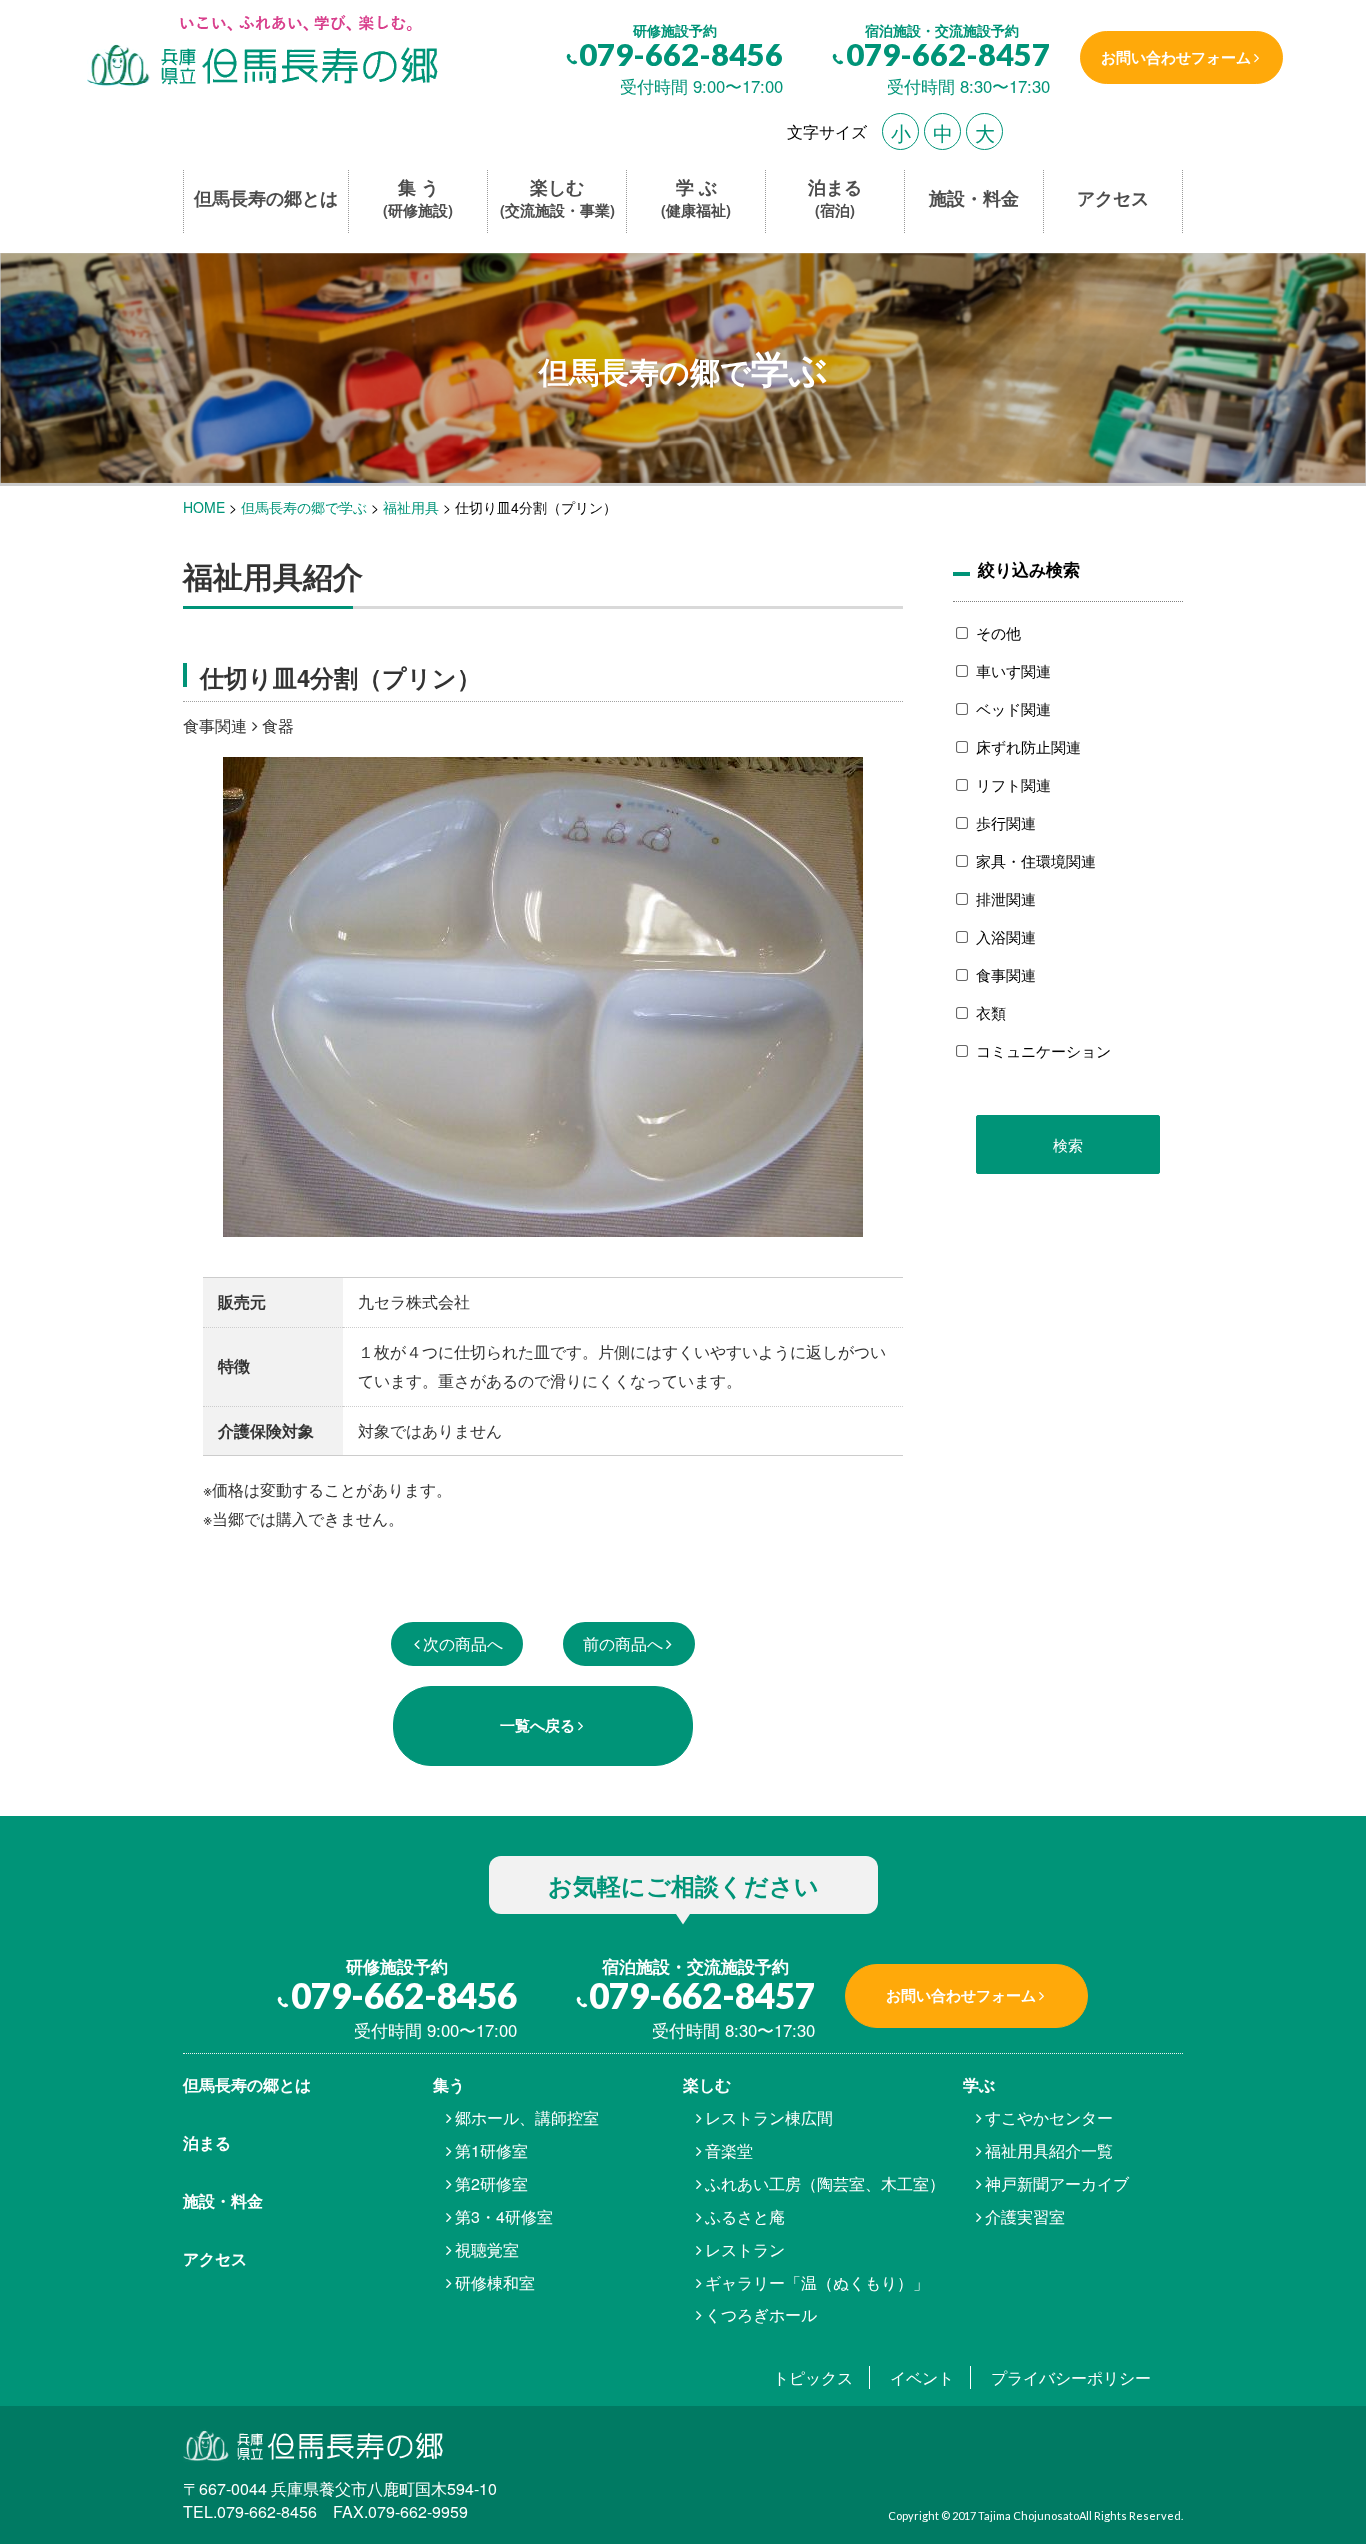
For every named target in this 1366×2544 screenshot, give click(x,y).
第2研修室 (491, 2183)
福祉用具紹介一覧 (1049, 2150)
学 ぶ (696, 198)
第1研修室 (491, 2150)
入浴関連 (1006, 936)
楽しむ (557, 198)
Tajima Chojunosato (1028, 2515)
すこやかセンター (1049, 2117)
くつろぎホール (761, 2314)
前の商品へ (623, 1643)
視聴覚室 (487, 2249)
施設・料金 (974, 198)
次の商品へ (463, 1643)
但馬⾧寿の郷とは (247, 2084)
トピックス (813, 2377)
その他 (998, 632)
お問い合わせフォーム (1176, 57)
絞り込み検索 (1029, 569)
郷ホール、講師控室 (527, 2117)
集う (449, 2084)
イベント (922, 2377)
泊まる (835, 198)
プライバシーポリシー (1071, 2377)
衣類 (991, 1012)
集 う (418, 198)
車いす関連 (1013, 670)
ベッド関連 (1013, 708)
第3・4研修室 (504, 2216)
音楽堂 (729, 2150)
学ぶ (979, 2084)
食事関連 (1006, 974)
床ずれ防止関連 (1028, 746)
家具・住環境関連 (1036, 860)
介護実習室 (1025, 2216)
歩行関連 (1006, 822)
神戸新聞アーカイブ (1057, 2183)
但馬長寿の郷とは (266, 198)
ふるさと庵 (745, 2216)
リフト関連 (1013, 784)
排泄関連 (1006, 898)
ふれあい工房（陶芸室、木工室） (825, 2183)
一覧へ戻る (537, 1725)
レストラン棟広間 (769, 2117)
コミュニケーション (1043, 1050)
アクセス (1113, 198)
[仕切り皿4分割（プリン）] (260, 52)
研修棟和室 (495, 2282)
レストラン (745, 2249)
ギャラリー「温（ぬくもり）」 (817, 2282)
